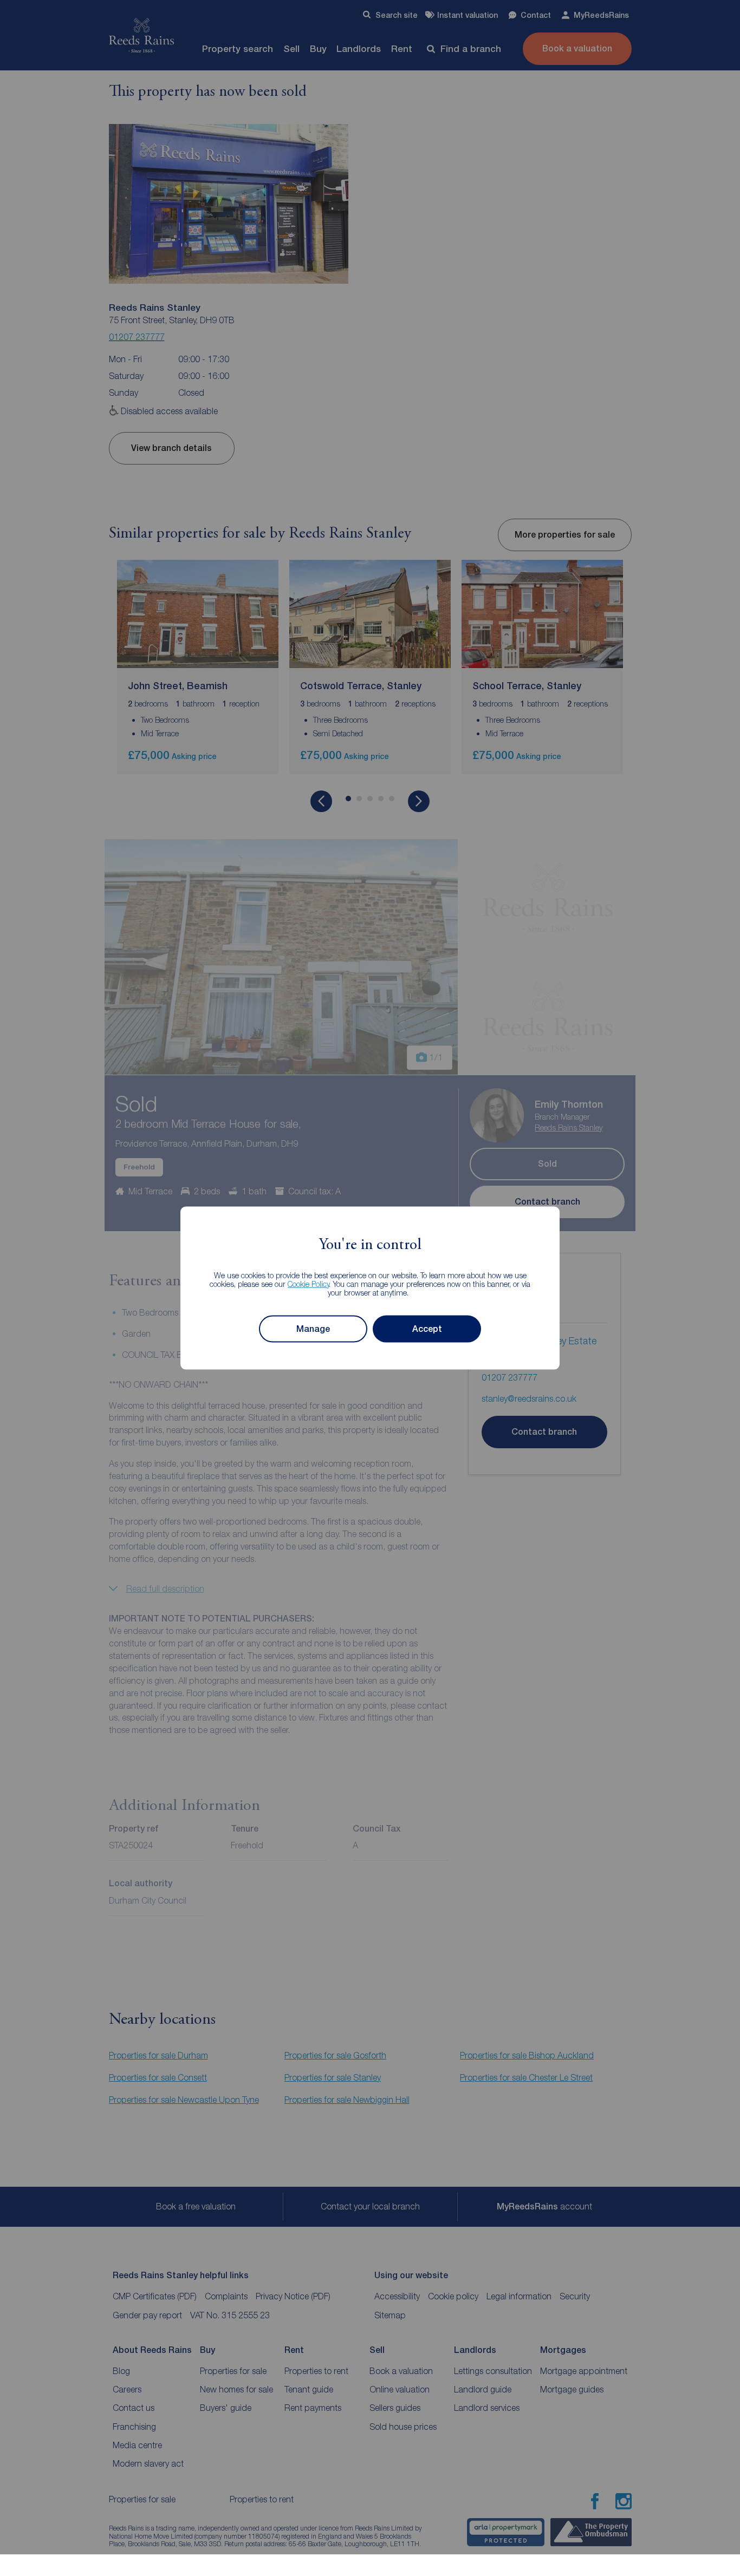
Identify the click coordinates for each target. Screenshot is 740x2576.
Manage (313, 1329)
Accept (427, 1329)
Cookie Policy (309, 1283)
